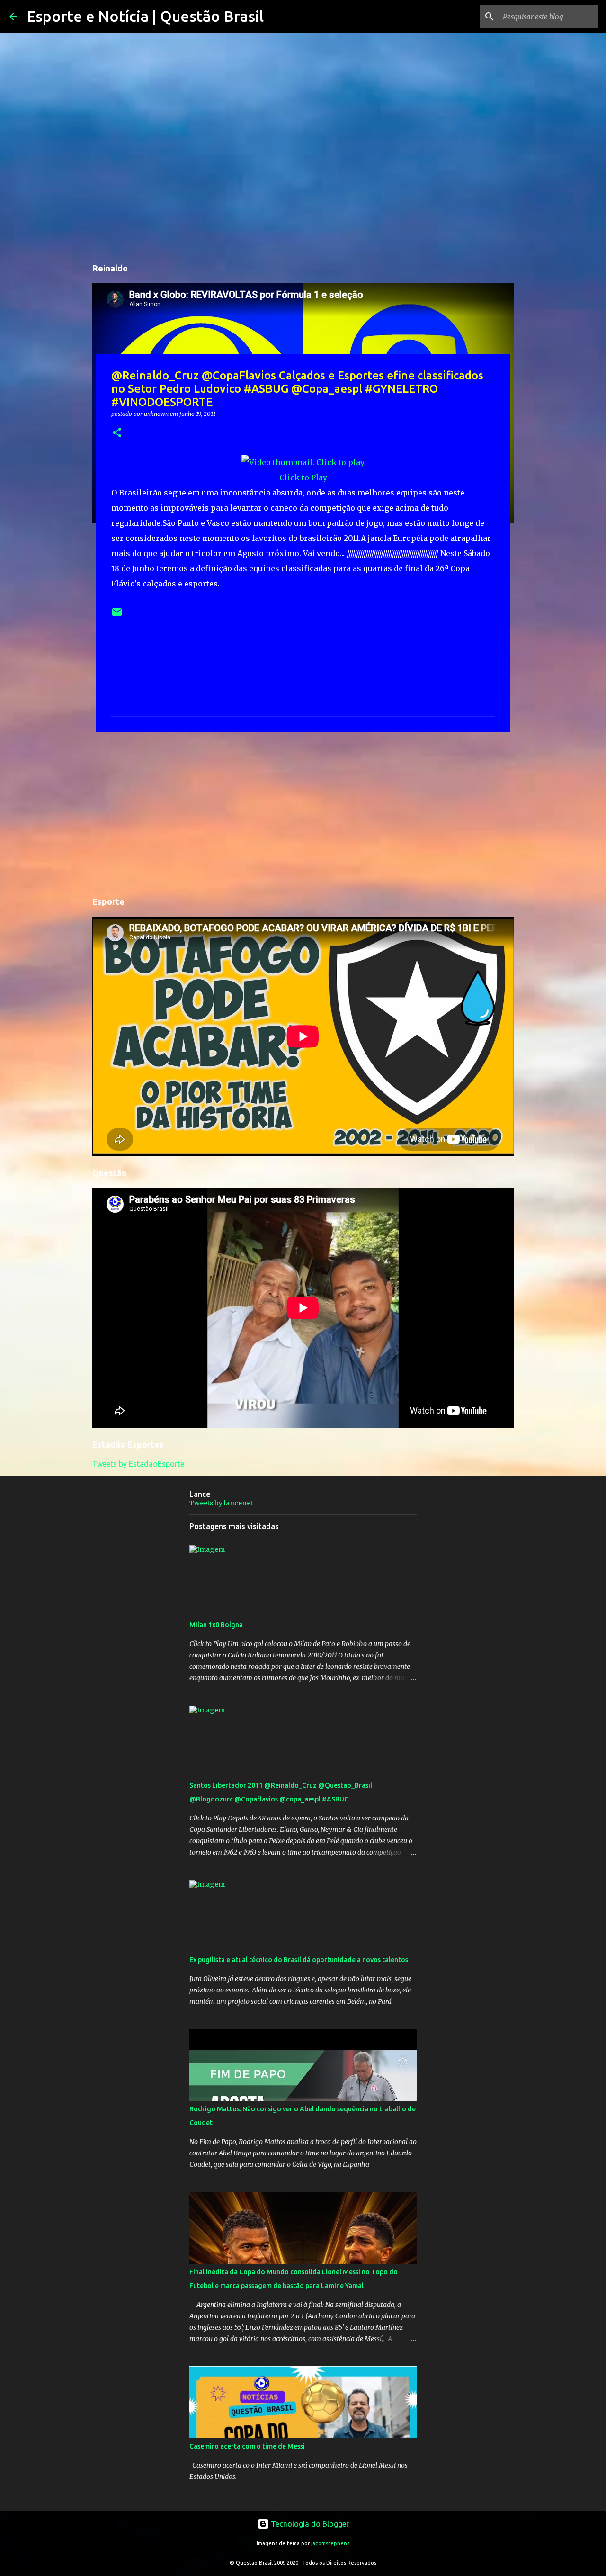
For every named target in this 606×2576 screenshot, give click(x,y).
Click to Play (303, 477)
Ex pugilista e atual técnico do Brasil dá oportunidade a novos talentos (299, 1960)
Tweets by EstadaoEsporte (138, 1464)
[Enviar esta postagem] (117, 616)
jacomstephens (330, 2543)
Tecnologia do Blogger (309, 2524)
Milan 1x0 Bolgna (216, 1625)
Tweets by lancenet (221, 1503)
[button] (117, 433)
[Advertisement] (303, 812)
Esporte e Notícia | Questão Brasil (145, 16)
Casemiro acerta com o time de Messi (247, 2446)
